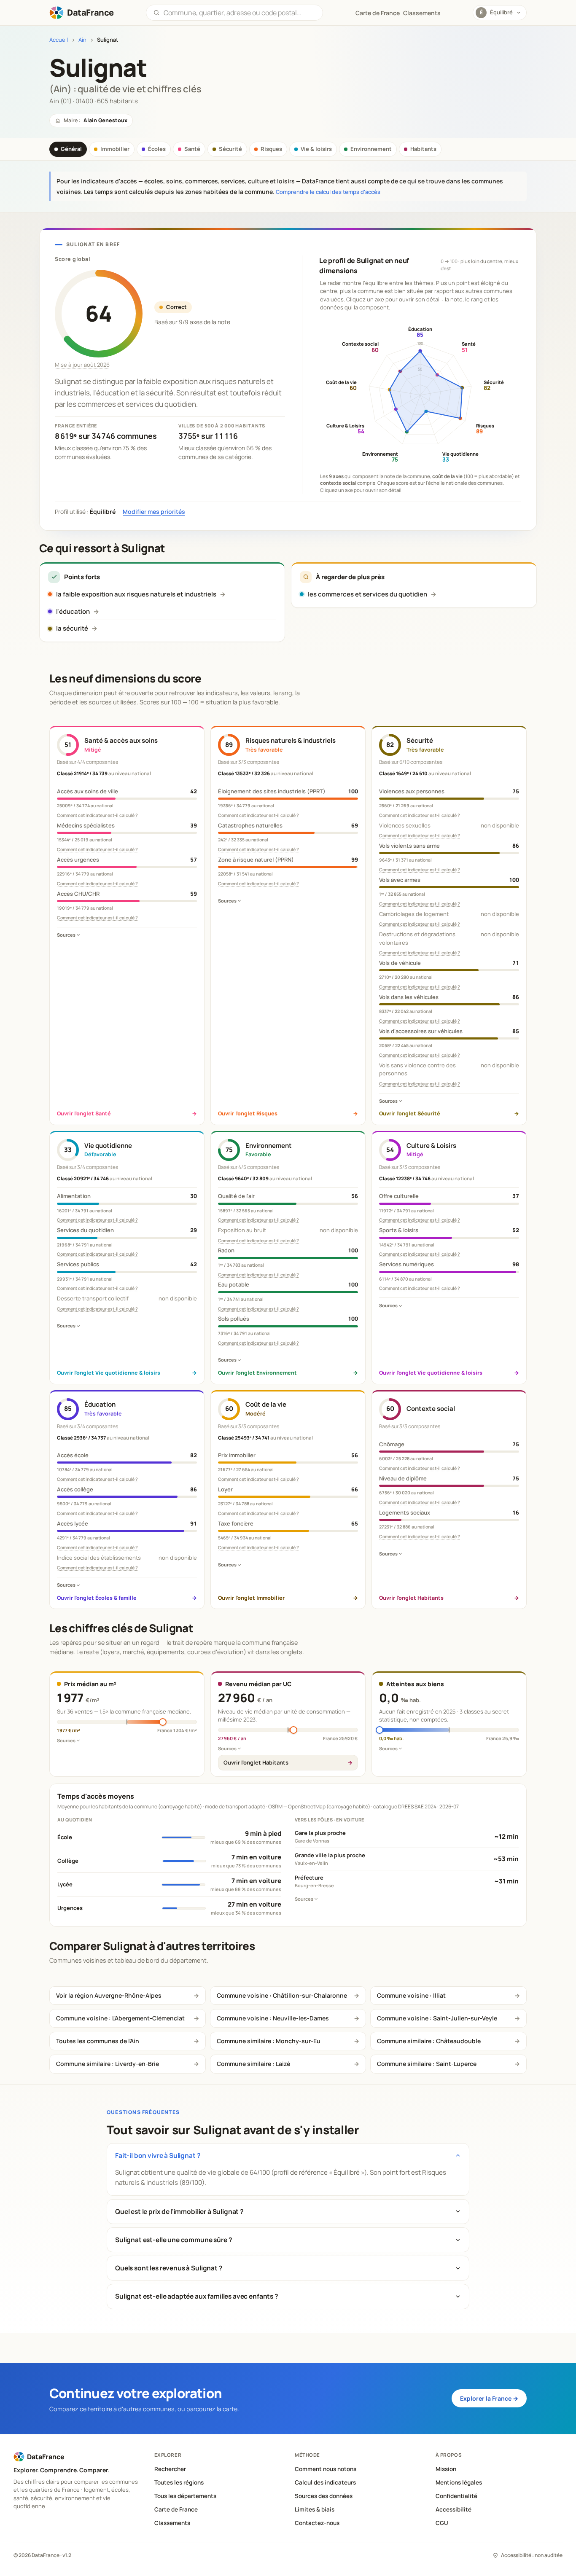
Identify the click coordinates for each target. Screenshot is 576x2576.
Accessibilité (454, 2509)
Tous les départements (185, 2496)
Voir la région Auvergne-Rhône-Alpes (109, 1995)
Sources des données (324, 2496)
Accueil (59, 40)
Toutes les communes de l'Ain (98, 2041)
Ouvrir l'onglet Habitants (256, 1762)
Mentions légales (459, 2482)
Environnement (371, 149)
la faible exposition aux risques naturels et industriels (136, 594)
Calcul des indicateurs (325, 2482)
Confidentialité (456, 2496)
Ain (82, 40)
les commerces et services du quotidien (367, 594)
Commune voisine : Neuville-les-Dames (273, 2018)
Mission (446, 2469)
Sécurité (230, 149)
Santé (192, 149)
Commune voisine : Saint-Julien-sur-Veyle (437, 2018)
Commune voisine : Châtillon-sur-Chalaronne (282, 1995)
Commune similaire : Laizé (253, 2064)
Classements (422, 13)
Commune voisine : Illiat (411, 1995)
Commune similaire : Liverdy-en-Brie (108, 2064)
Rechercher (170, 2469)
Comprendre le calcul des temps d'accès (328, 192)
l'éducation (73, 611)
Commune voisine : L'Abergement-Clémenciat (120, 2018)
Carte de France (176, 2509)
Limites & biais (315, 2509)
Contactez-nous (317, 2523)
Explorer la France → (489, 2398)
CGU (442, 2523)
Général (71, 149)
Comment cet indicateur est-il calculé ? (97, 815)
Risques (271, 149)
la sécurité (72, 628)
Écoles (157, 149)
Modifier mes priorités (154, 512)
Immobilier (115, 149)
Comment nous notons (326, 2469)
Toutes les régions (179, 2482)
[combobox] (240, 13)
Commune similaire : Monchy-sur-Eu (269, 2041)
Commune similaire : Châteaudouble (429, 2041)
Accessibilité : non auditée (532, 2555)
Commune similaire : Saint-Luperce (427, 2064)
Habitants (423, 149)
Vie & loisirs (316, 149)
